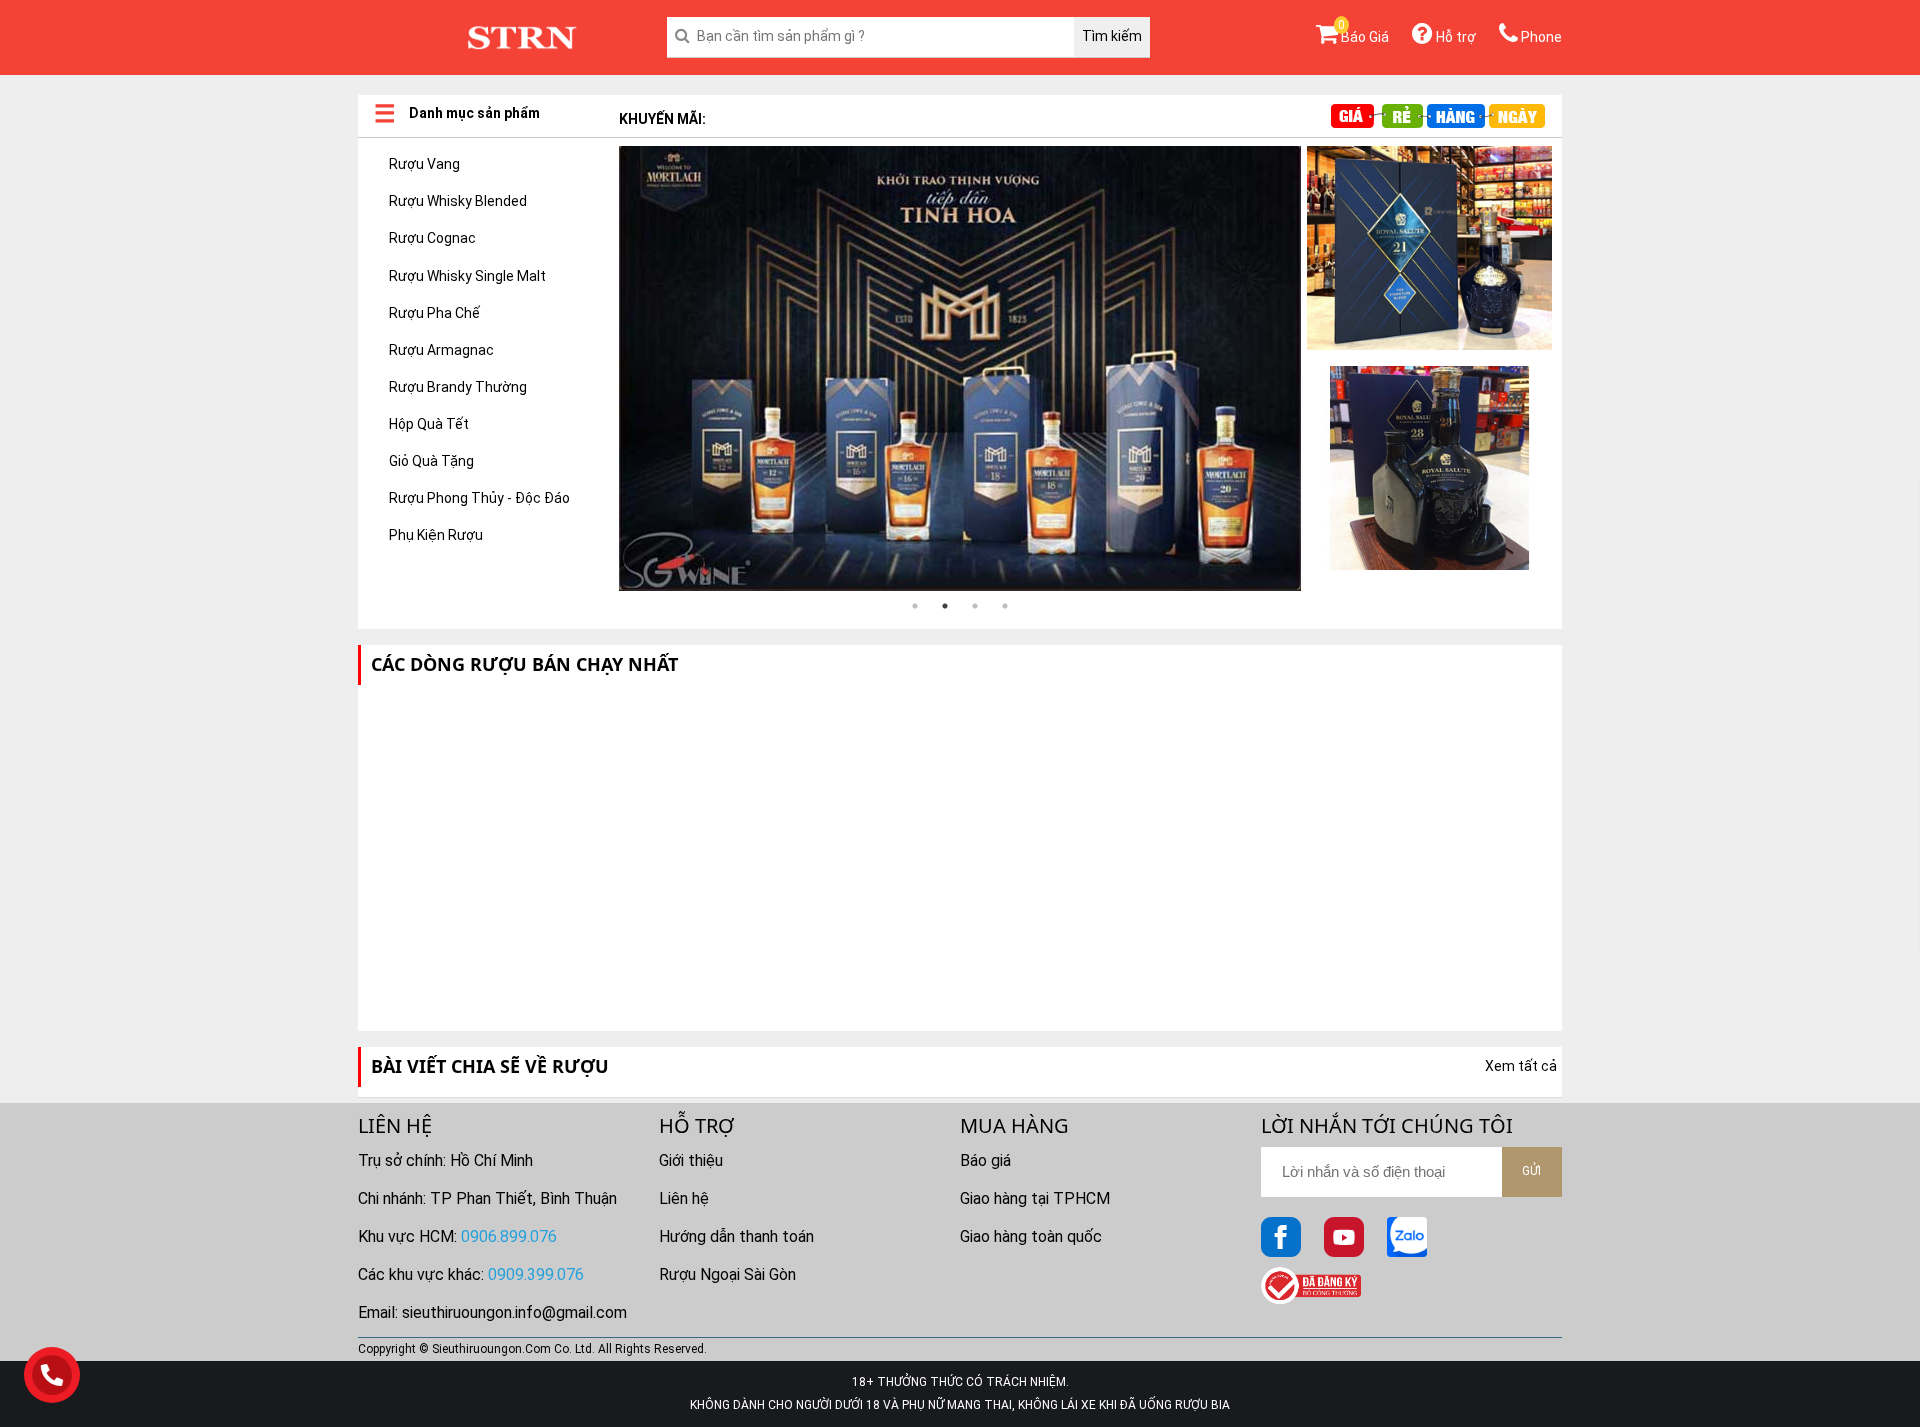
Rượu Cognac (432, 238)
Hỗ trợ (1454, 37)
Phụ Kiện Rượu (436, 535)
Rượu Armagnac (441, 350)
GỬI (1531, 1171)
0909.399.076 (536, 1274)
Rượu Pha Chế (434, 313)
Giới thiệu (691, 1160)
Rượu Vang (424, 164)
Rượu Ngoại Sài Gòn (727, 1274)
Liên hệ (684, 1198)
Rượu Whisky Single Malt (467, 276)
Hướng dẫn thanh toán (736, 1236)
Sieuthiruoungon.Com (491, 1349)
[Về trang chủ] (521, 38)
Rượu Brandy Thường (458, 387)
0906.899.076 (509, 1236)
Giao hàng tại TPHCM (1035, 1198)
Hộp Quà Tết (429, 424)
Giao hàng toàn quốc (1031, 1236)
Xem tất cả (1521, 1066)
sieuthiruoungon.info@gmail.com (514, 1312)
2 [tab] (945, 606)
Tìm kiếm (1112, 36)
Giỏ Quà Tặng (431, 461)
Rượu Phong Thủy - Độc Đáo (479, 498)
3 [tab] (975, 606)
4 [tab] (1005, 606)
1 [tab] (915, 606)
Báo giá (985, 1160)
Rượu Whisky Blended (458, 201)
